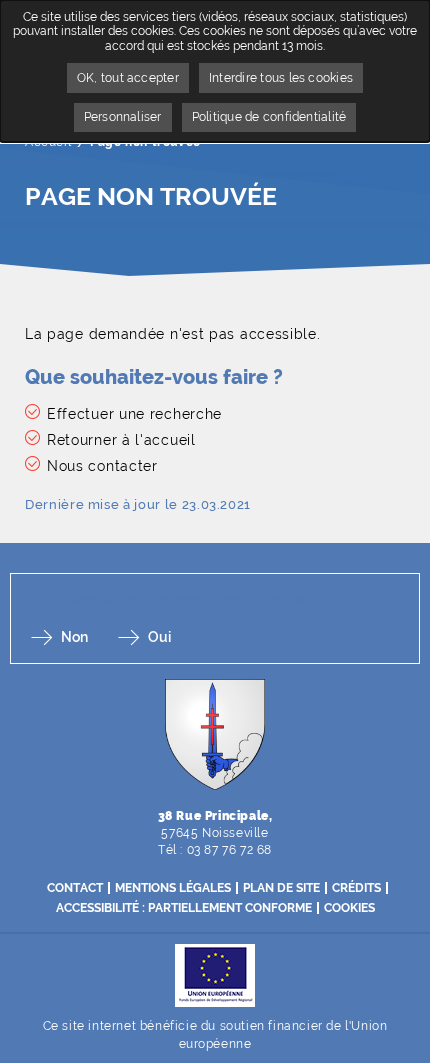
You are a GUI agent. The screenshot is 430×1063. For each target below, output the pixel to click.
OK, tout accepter (128, 78)
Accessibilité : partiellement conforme (184, 908)
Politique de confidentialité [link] (269, 117)
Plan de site (281, 888)
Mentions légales (173, 888)
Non (74, 637)
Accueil (48, 142)
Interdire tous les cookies (281, 78)
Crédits (356, 888)
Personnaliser (123, 117)
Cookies (349, 908)
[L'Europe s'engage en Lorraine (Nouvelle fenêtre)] (215, 974)
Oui (159, 637)
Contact (75, 888)
